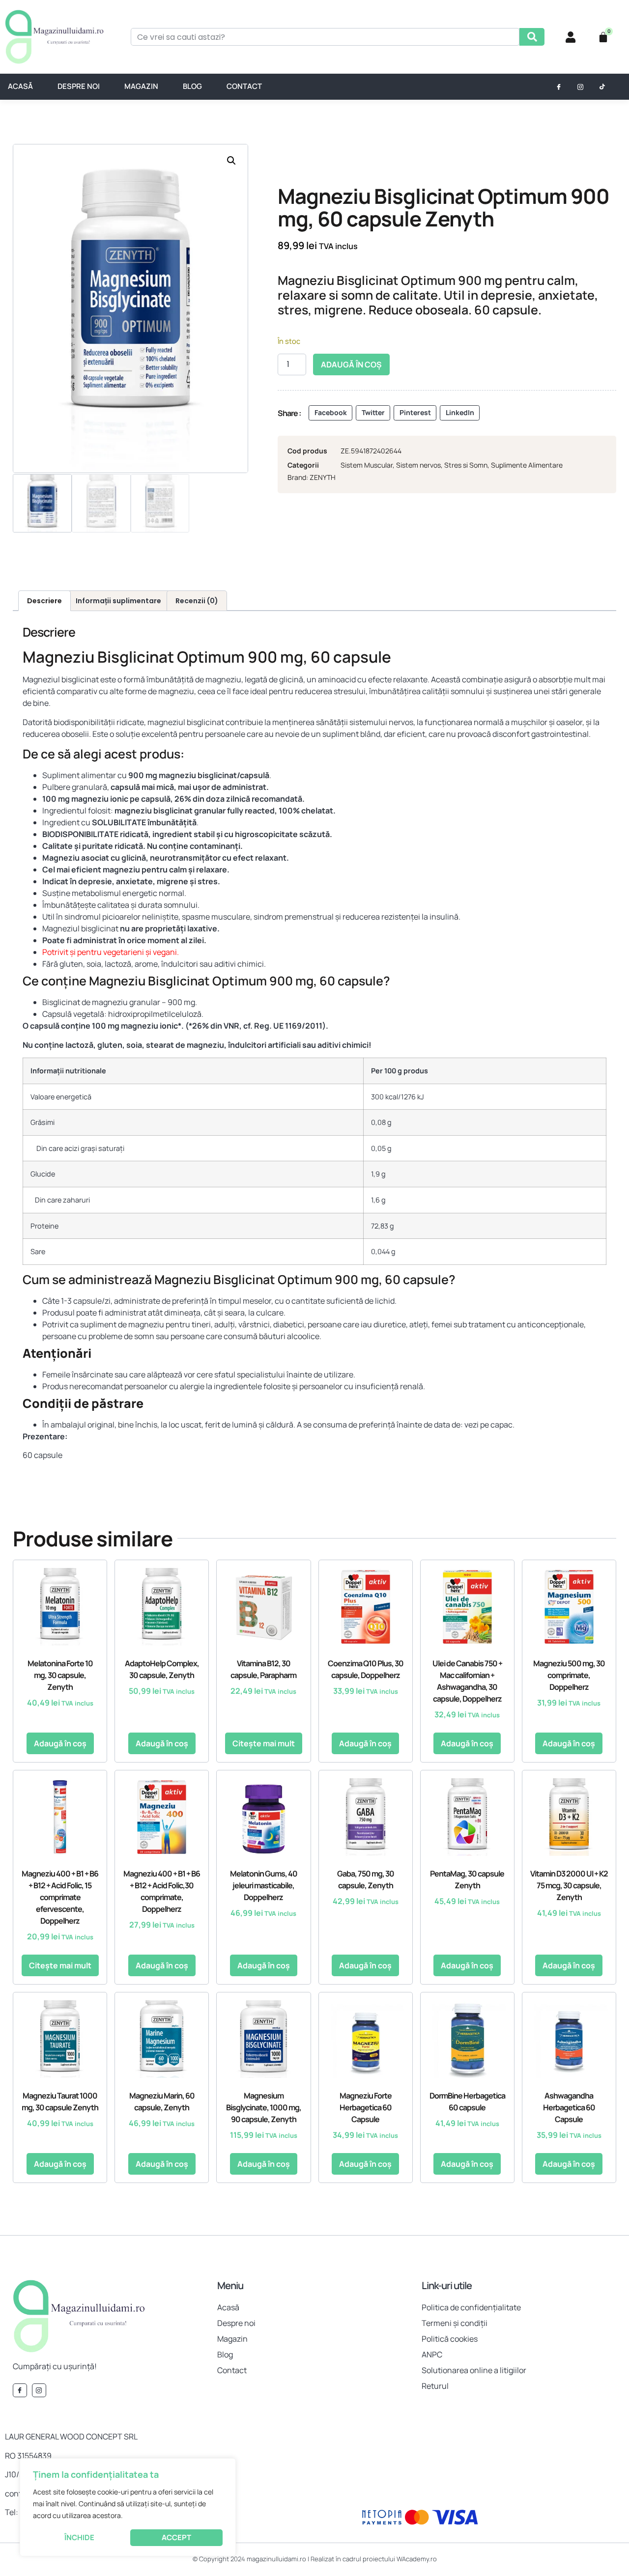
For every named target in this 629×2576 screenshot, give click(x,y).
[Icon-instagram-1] (580, 87)
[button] (231, 161)
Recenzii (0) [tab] (197, 601)
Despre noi (79, 86)
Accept (176, 2537)
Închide (79, 2537)
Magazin (141, 86)
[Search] (532, 37)
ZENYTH (323, 477)
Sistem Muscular (367, 465)
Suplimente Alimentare (527, 465)
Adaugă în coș (351, 364)
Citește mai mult (264, 1743)
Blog (192, 86)
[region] (128, 2507)
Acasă (20, 86)
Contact (244, 86)
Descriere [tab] (44, 601)
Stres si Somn (466, 465)
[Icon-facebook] (559, 87)
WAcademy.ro (417, 2559)
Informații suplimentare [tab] (118, 601)
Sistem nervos (418, 465)
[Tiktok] (602, 87)
